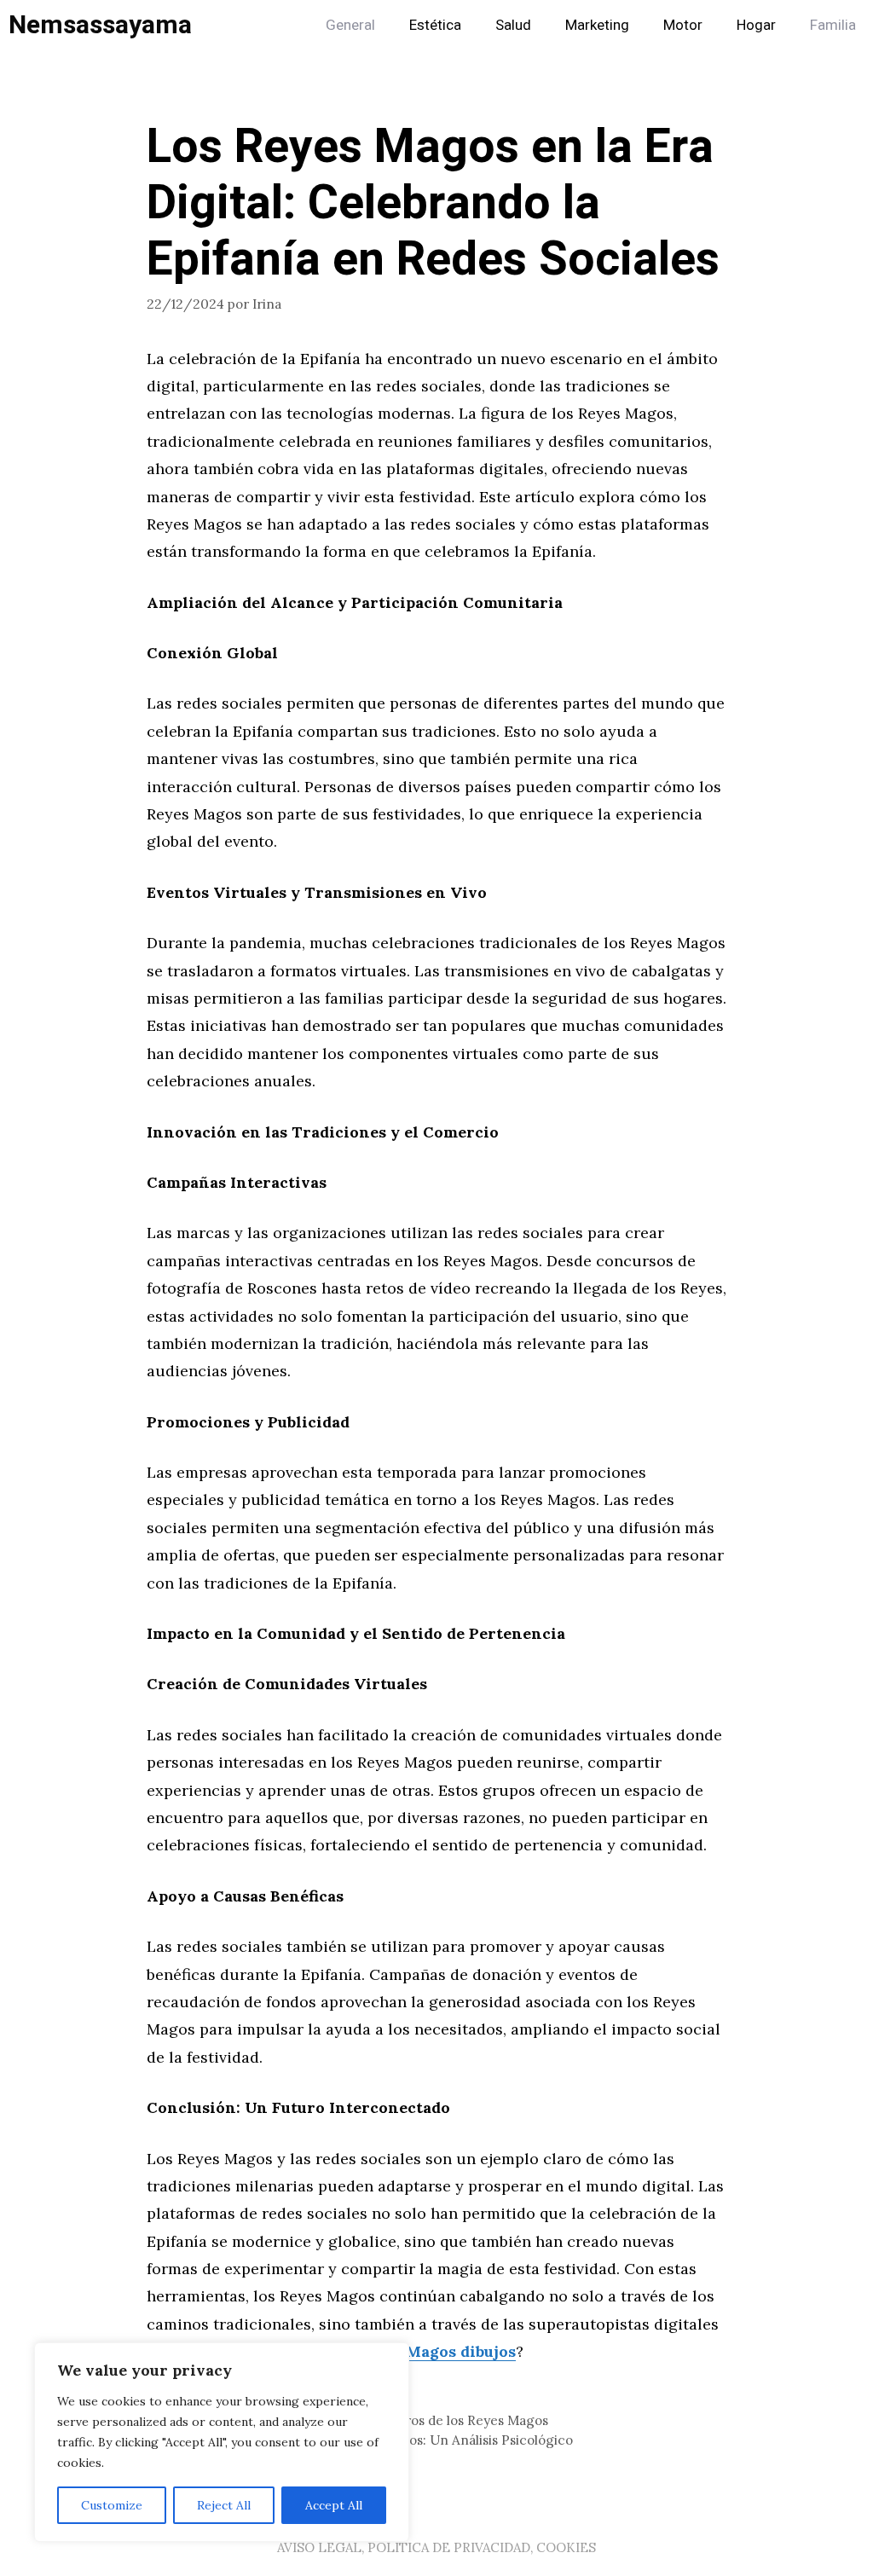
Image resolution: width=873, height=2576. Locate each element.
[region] (222, 2442)
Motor (683, 25)
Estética (435, 25)
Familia (833, 25)
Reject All (224, 2505)
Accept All (334, 2505)
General (350, 25)
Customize (112, 2505)
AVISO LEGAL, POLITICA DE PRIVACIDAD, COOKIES (436, 2547)
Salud (513, 25)
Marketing (597, 25)
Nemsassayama (100, 26)
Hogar (756, 25)
